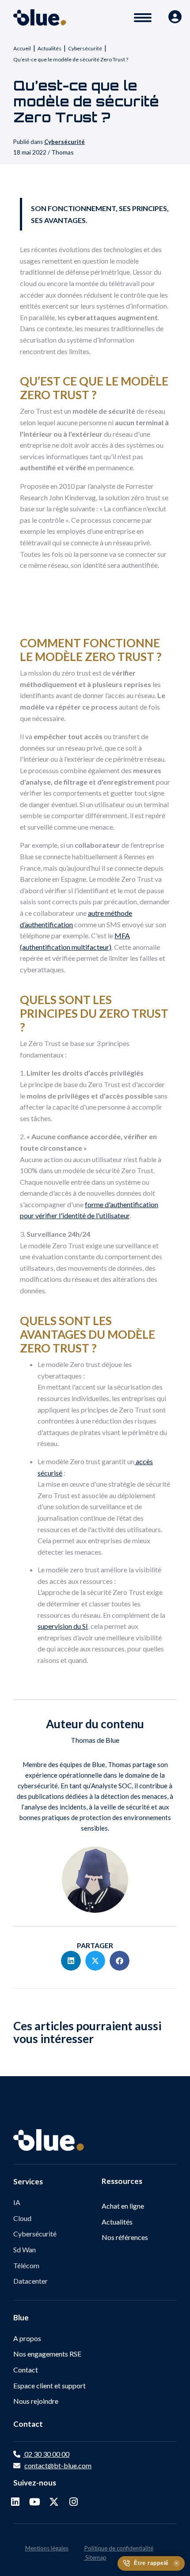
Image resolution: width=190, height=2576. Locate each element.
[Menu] (143, 18)
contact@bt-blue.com (58, 2465)
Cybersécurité (85, 48)
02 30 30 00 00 (46, 2454)
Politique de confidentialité (119, 2548)
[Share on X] (95, 1961)
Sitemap (95, 2557)
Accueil (22, 48)
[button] (15, 2502)
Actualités (49, 48)
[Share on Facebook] (120, 1961)
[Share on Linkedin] (71, 1961)
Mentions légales (47, 2548)
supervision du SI (63, 1626)
